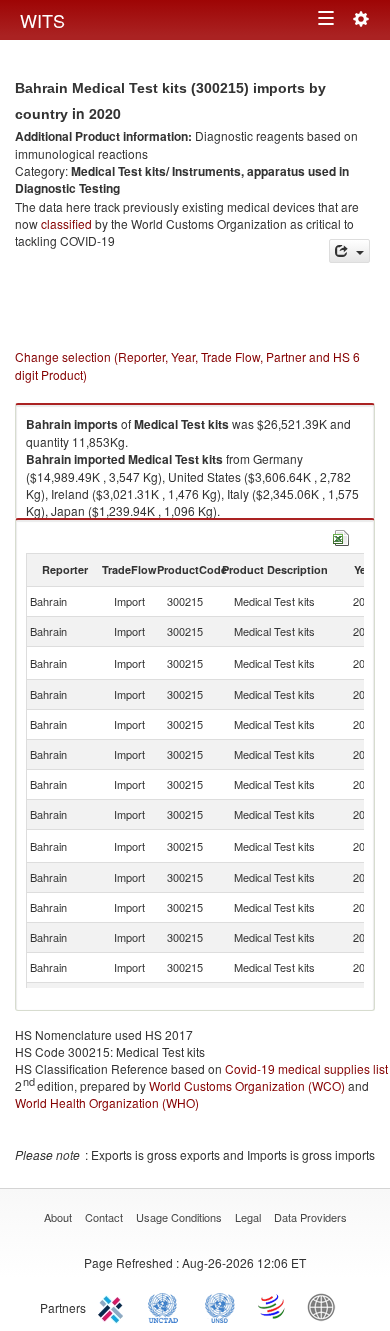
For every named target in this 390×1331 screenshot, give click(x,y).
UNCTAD (167, 1306)
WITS (42, 20)
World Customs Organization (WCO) (247, 1085)
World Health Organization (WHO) (107, 1102)
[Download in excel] (341, 535)
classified (66, 223)
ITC (114, 1306)
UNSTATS (220, 1306)
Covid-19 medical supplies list (306, 1068)
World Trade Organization (273, 1306)
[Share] (349, 251)
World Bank (326, 1306)
